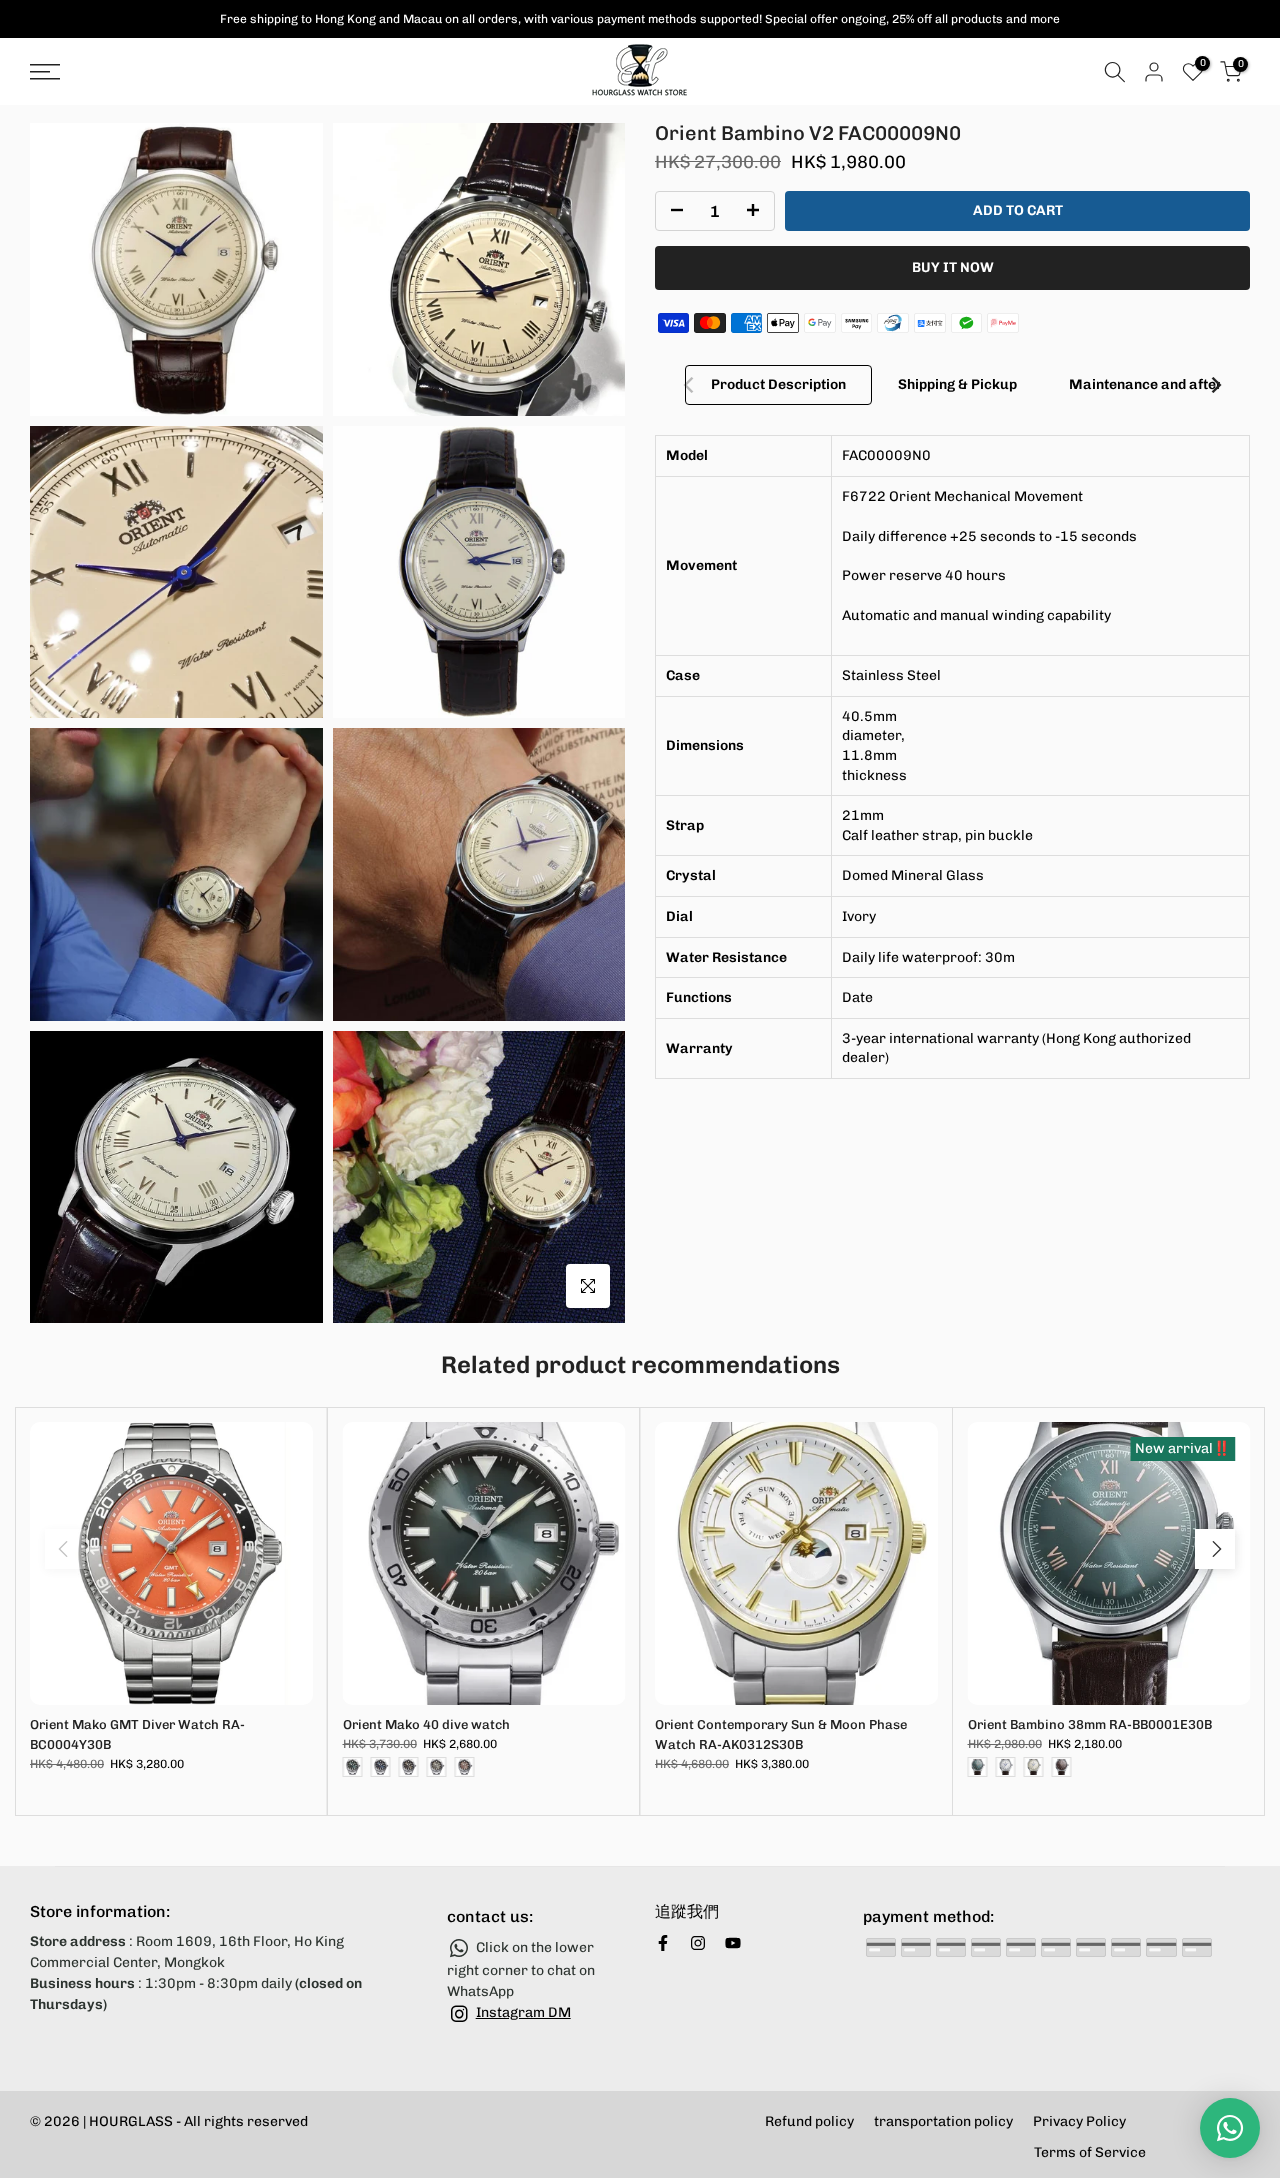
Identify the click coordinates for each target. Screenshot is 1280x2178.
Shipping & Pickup (957, 384)
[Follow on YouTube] (733, 1943)
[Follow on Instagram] (698, 1943)
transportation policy (943, 2121)
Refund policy (809, 2121)
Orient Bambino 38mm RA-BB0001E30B (1090, 1724)
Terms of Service (1090, 2152)
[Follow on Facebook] (663, 1943)
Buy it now (953, 267)
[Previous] (690, 385)
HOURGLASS (131, 2121)
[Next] (1215, 385)
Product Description (778, 384)
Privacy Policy (1079, 2121)
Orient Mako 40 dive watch (426, 1724)
